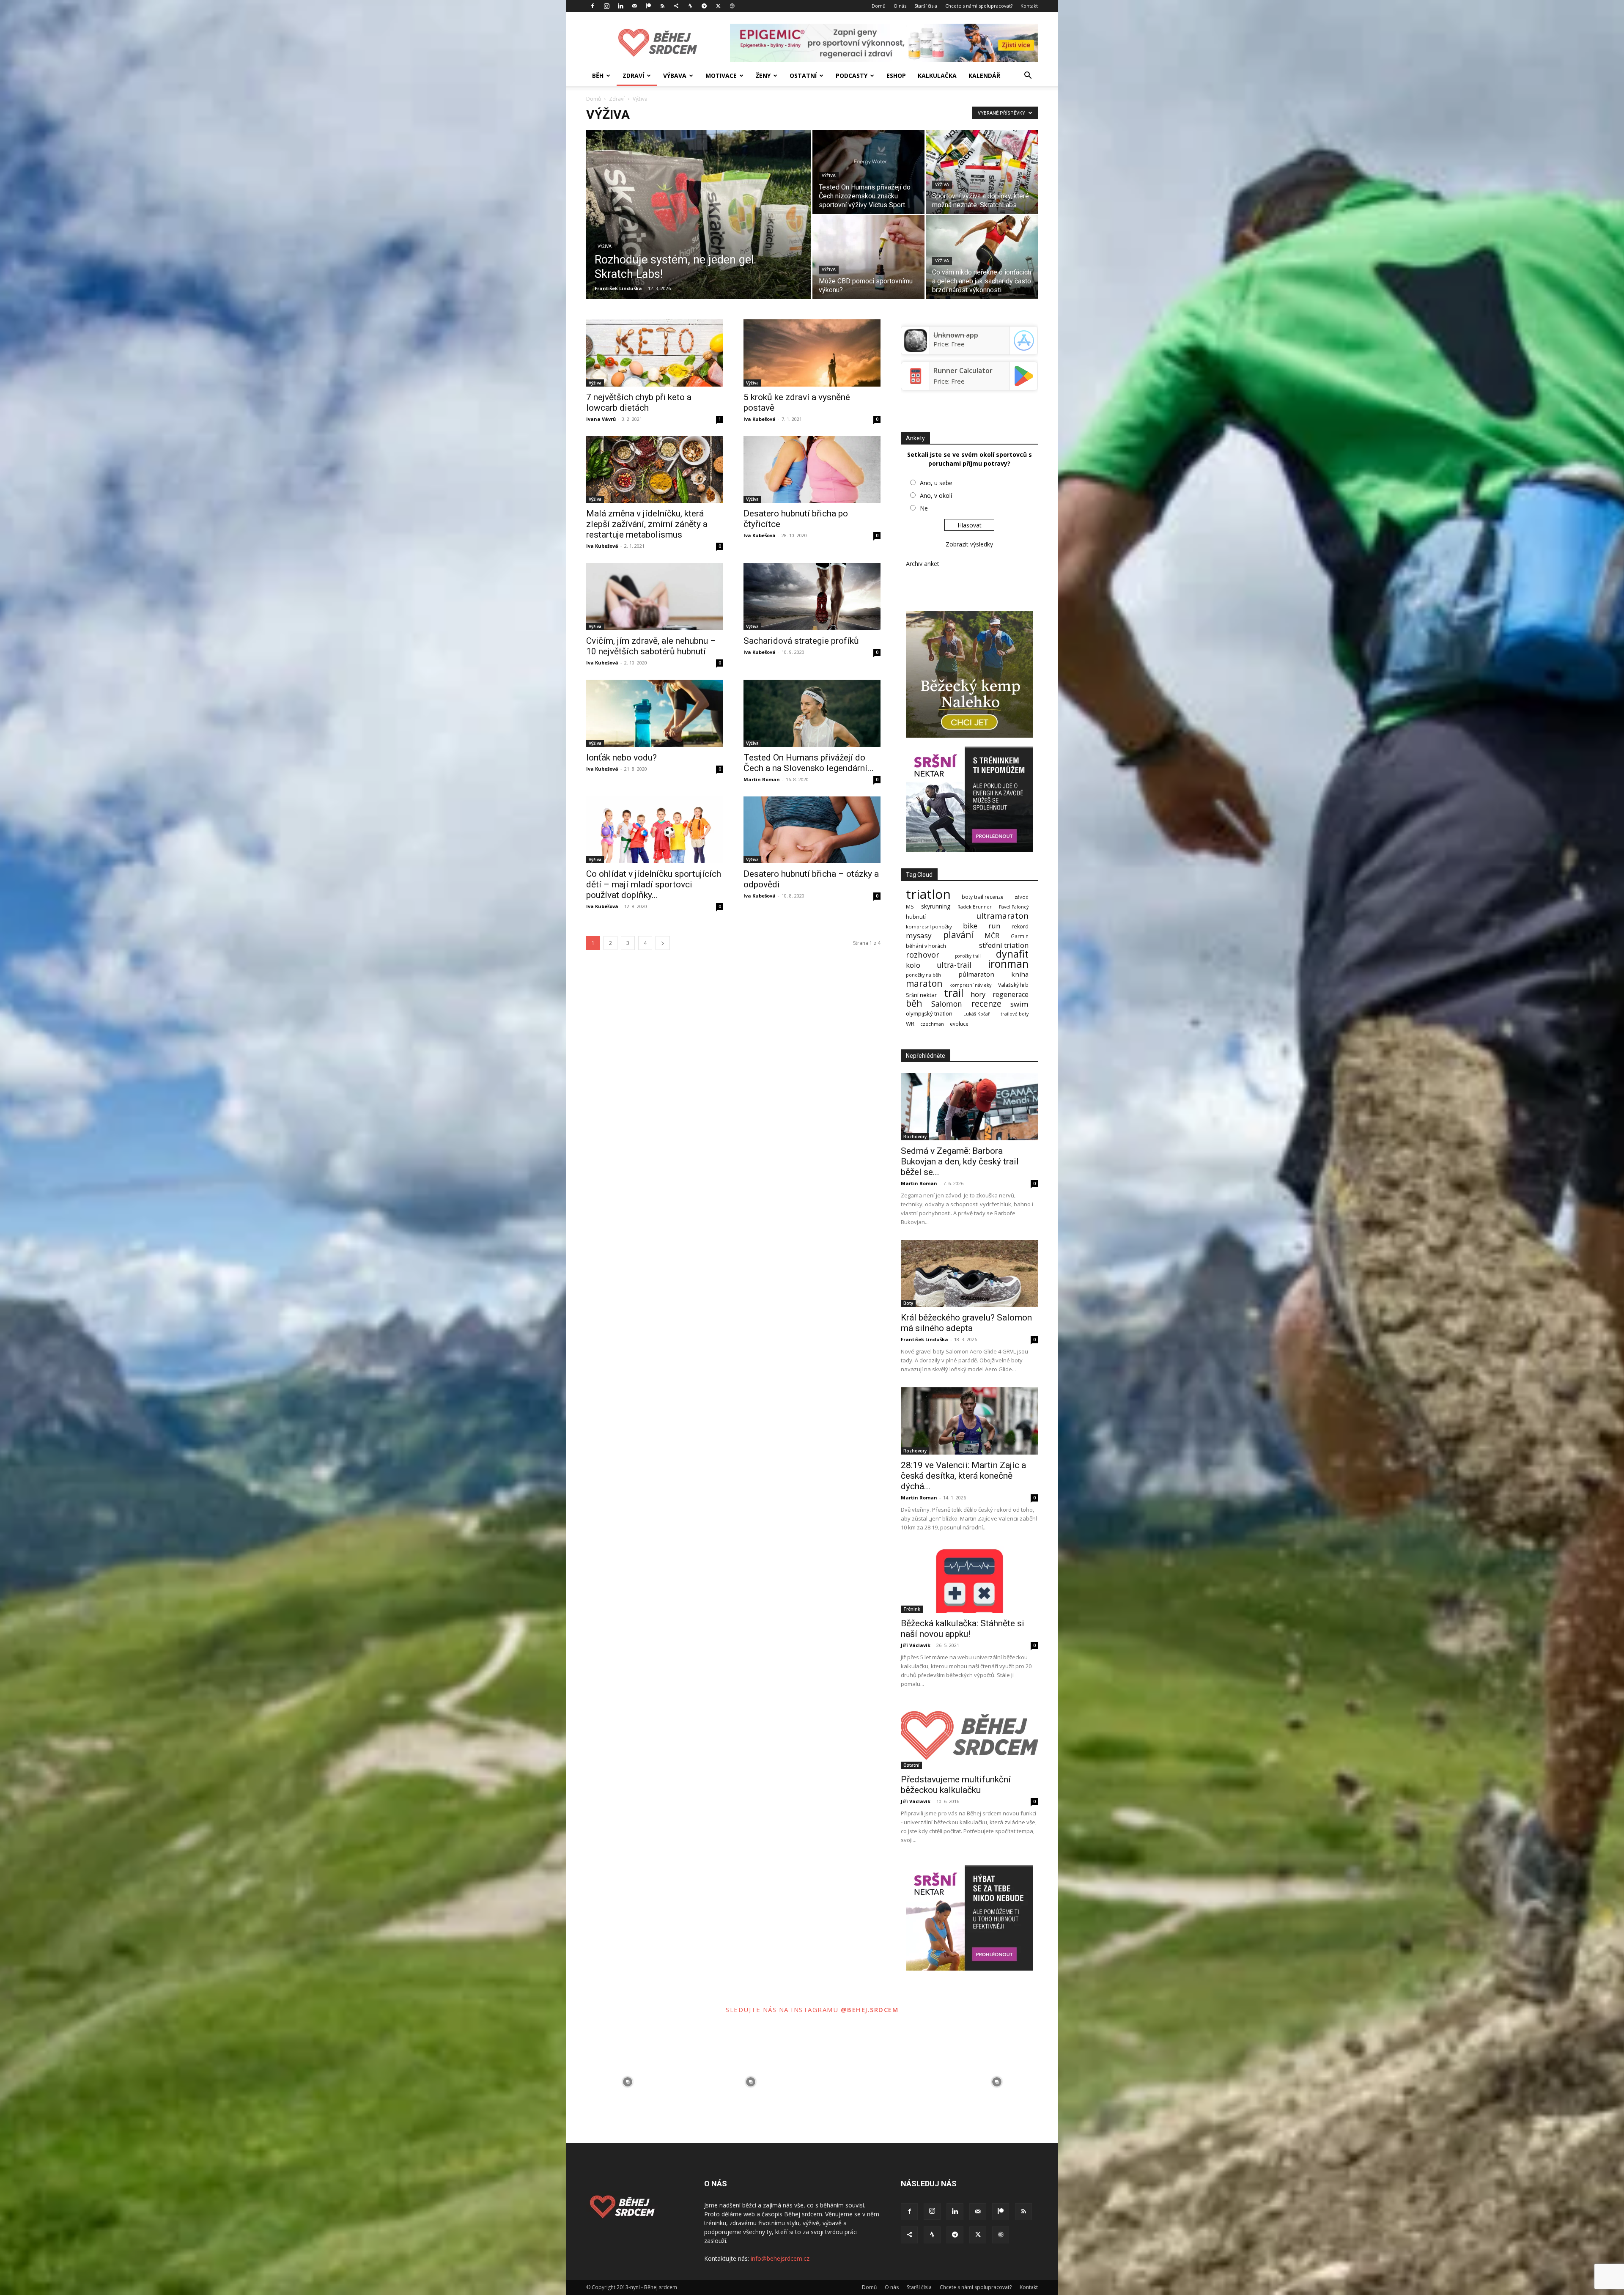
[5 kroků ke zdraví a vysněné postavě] (812, 353)
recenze (986, 1003)
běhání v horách (926, 946)
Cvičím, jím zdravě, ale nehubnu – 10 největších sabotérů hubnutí (651, 646)
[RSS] (662, 6)
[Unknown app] (916, 349)
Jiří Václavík (916, 1645)
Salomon (947, 1004)
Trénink (912, 1609)
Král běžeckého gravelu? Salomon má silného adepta (966, 1323)
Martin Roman (762, 779)
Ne (924, 508)
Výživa (605, 246)
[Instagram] (606, 6)
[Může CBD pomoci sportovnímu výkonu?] (868, 257)
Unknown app (956, 335)
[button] (1028, 76)
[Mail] (634, 6)
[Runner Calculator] (916, 385)
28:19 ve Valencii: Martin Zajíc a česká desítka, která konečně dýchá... (963, 1476)
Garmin (1020, 936)
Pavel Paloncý (1014, 907)
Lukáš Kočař (977, 1014)
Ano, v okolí (936, 496)
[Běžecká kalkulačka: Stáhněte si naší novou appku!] (969, 1579)
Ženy (763, 75)
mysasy (919, 935)
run (994, 926)
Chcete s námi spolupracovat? (979, 6)
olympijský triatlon (929, 1014)
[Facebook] (593, 6)
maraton (924, 984)
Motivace (721, 75)
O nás (900, 6)
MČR (992, 936)
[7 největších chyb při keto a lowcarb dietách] (655, 353)
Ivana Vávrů (601, 419)
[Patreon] (648, 6)
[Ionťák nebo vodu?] (655, 713)
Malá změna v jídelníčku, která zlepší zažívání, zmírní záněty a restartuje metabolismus (647, 524)
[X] (718, 6)
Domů (879, 6)
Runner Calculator (963, 371)
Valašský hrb (1013, 985)
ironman (1008, 964)
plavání (958, 935)
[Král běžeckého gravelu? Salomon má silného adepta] (969, 1274)
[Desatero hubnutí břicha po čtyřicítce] (812, 470)
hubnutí (916, 917)
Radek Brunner (975, 907)
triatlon (928, 894)
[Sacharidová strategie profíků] (812, 597)
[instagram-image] (627, 2082)
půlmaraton (976, 974)
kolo (913, 965)
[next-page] (663, 943)
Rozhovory (915, 1137)
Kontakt (1029, 6)
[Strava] (690, 6)
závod (1022, 897)
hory (978, 994)
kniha (1020, 974)
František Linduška (618, 288)
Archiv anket (923, 564)
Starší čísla (926, 6)
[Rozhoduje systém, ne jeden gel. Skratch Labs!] (699, 228)
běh (914, 1003)
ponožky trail (968, 956)
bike (970, 926)
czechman (932, 1024)
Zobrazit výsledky (969, 544)
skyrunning (936, 906)
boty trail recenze (983, 897)
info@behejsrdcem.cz (780, 2258)
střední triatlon (1004, 945)
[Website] (732, 6)
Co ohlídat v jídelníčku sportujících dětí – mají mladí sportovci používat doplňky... (654, 884)
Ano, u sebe (936, 483)
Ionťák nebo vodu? (621, 758)
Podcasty (852, 75)
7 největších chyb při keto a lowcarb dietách (639, 402)
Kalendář (984, 75)
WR (910, 1024)
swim (1019, 1004)
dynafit (1012, 954)
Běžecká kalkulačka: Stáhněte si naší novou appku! (963, 1629)
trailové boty (1015, 1014)
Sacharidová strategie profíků (801, 641)
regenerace (1011, 995)
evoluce (959, 1024)
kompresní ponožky (929, 927)
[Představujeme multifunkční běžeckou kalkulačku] (969, 1736)
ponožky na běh (923, 975)
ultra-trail (954, 965)
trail (954, 993)
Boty (908, 1303)
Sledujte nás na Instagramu (783, 2009)
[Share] (676, 6)
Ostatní (803, 75)
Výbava (675, 75)
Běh (598, 75)
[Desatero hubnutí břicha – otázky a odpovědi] (812, 830)
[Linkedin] (620, 6)
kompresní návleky (970, 985)
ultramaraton (1002, 916)
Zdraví (633, 75)
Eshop (896, 75)
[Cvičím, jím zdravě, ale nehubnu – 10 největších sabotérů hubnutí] (655, 597)
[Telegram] (704, 6)
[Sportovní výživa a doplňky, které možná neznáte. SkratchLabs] (982, 172)
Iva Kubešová (760, 419)
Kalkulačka (937, 75)
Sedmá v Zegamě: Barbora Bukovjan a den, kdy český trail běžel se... (960, 1161)
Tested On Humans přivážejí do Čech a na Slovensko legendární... (809, 763)
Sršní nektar (921, 995)
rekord (1020, 927)
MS (910, 907)
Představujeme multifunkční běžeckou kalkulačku (956, 1785)
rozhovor (923, 954)
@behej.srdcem (870, 2009)
